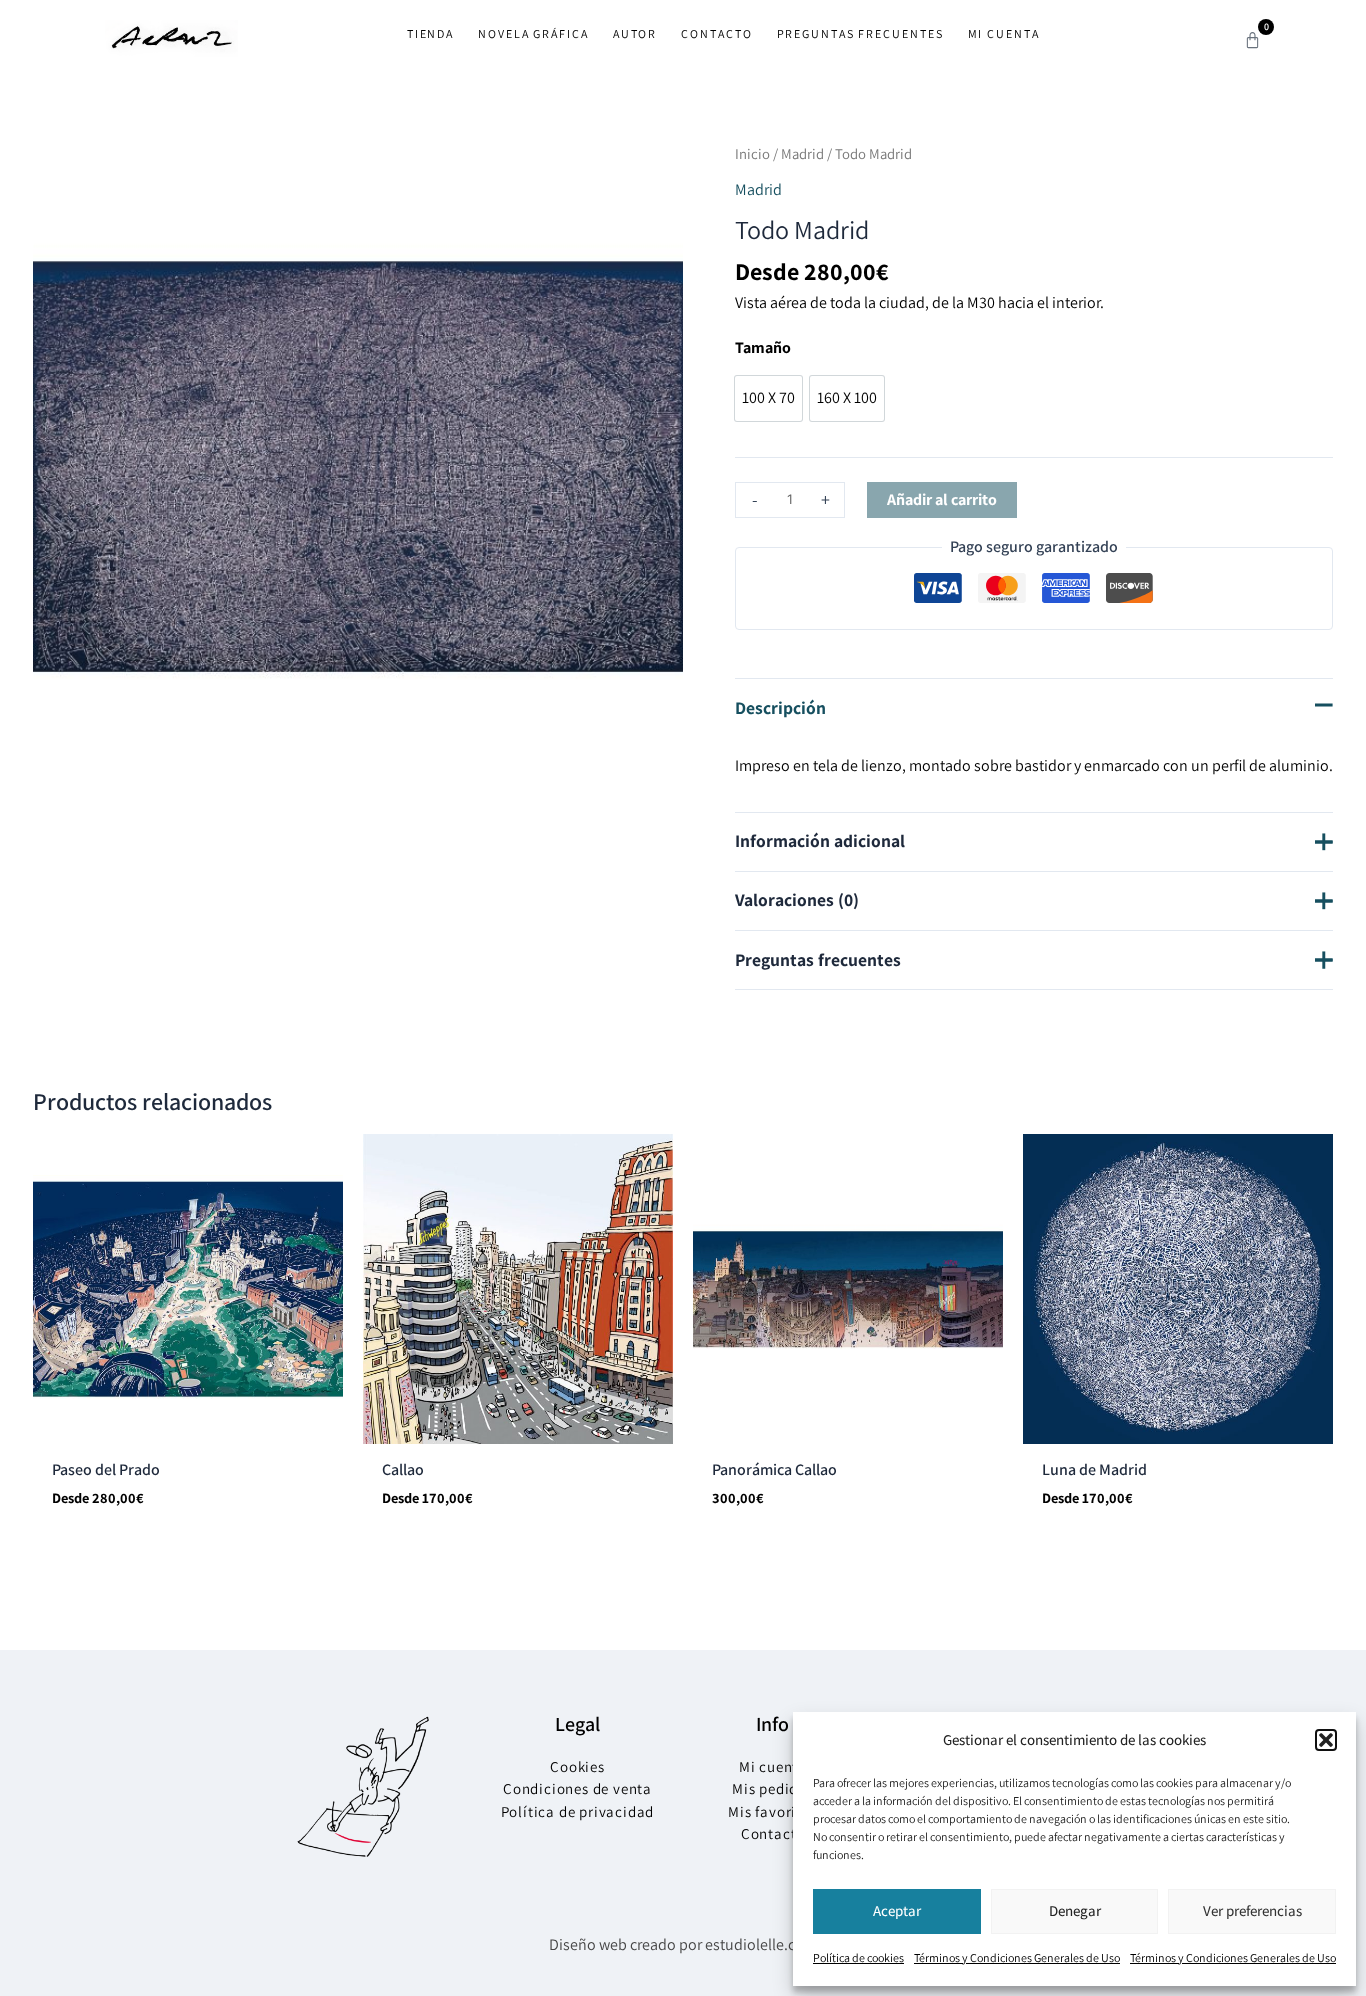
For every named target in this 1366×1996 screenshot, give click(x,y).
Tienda (430, 33)
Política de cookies (858, 1957)
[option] (768, 398)
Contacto (716, 33)
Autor (635, 33)
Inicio (752, 153)
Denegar (1075, 1910)
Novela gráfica (533, 33)
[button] (1326, 1740)
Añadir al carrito (942, 499)
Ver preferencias (1252, 1910)
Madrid (802, 153)
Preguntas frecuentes (860, 33)
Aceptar (897, 1910)
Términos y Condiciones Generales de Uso (1017, 1957)
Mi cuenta (1004, 33)
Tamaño (763, 347)
